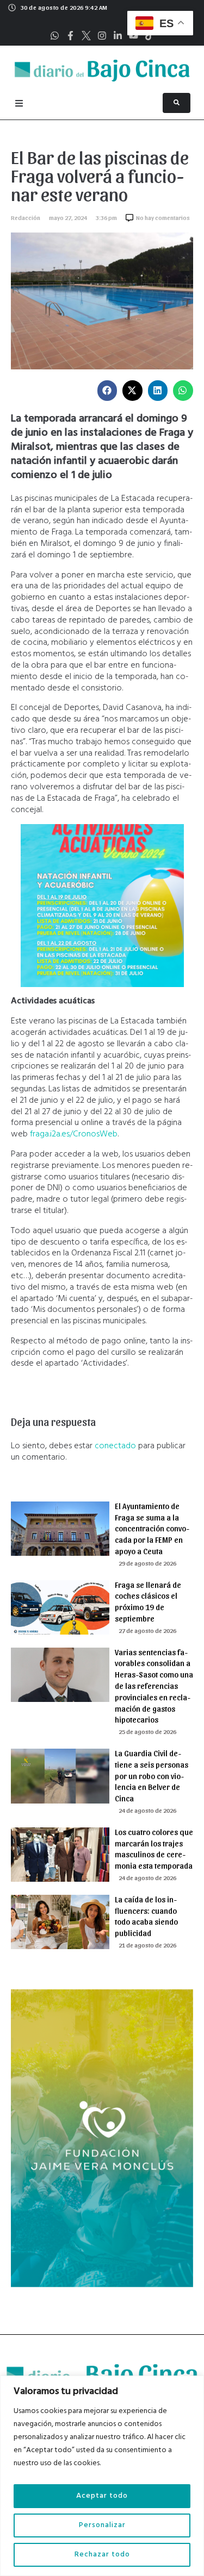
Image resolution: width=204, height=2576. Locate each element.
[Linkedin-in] (118, 36)
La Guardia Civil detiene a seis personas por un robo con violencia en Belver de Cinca (152, 1776)
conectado (115, 1446)
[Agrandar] (170, 838)
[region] (102, 2476)
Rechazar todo (102, 2555)
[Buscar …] (177, 103)
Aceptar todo (102, 2496)
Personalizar (102, 2525)
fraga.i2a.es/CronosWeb (74, 1134)
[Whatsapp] (55, 36)
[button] (107, 391)
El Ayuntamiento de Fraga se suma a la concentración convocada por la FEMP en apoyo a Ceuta (152, 1528)
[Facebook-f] (70, 36)
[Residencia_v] (102, 2285)
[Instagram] (102, 36)
